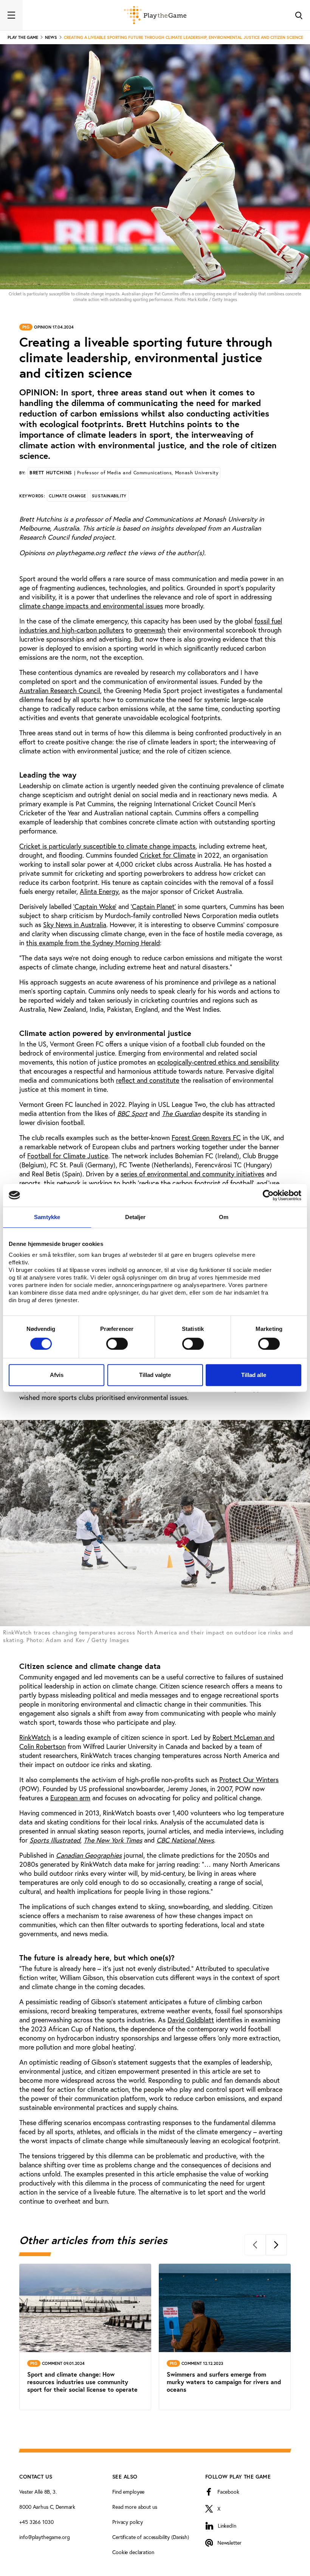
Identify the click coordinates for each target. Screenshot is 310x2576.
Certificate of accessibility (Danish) (151, 2537)
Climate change (67, 496)
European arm (70, 1798)
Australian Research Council (60, 690)
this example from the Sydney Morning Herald (93, 943)
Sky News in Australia (75, 925)
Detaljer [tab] (136, 1217)
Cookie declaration (133, 2552)
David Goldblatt (191, 2020)
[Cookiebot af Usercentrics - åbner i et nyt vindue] (268, 1195)
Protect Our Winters (249, 1780)
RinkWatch (35, 1737)
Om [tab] (224, 1217)
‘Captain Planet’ (153, 906)
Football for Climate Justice (68, 1156)
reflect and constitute (148, 1080)
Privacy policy (128, 2522)
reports (30, 1183)
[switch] (117, 1344)
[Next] (276, 2245)
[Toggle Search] (299, 15)
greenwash (150, 630)
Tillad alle (254, 1375)
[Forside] (155, 15)
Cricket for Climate (168, 855)
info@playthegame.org (44, 2537)
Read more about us (135, 2507)
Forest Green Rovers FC (206, 1138)
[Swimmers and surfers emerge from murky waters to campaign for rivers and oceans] (225, 2337)
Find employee (128, 2492)
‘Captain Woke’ (95, 906)
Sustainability (109, 496)
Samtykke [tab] (47, 1217)
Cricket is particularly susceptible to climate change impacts (107, 846)
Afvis (57, 1375)
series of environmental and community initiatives (192, 1174)
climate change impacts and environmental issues (91, 606)
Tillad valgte (155, 1375)
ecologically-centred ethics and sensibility (218, 1062)
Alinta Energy (99, 891)
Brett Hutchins (124, 473)
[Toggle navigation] (11, 15)
